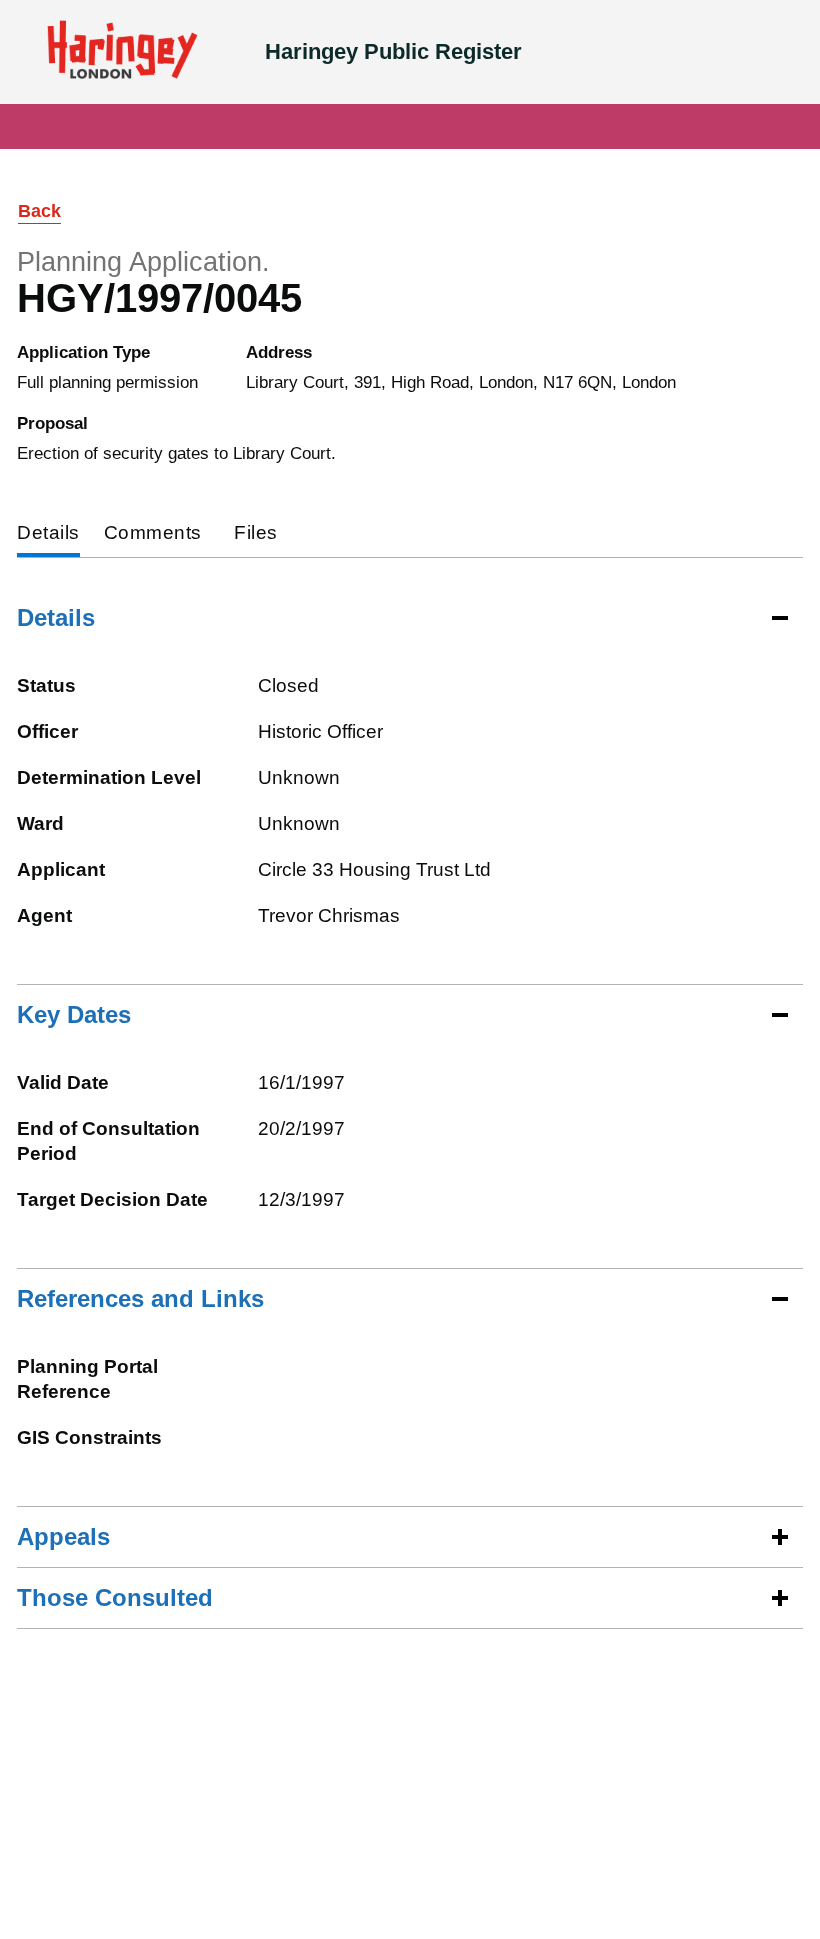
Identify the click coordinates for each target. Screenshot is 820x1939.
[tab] (48, 534)
